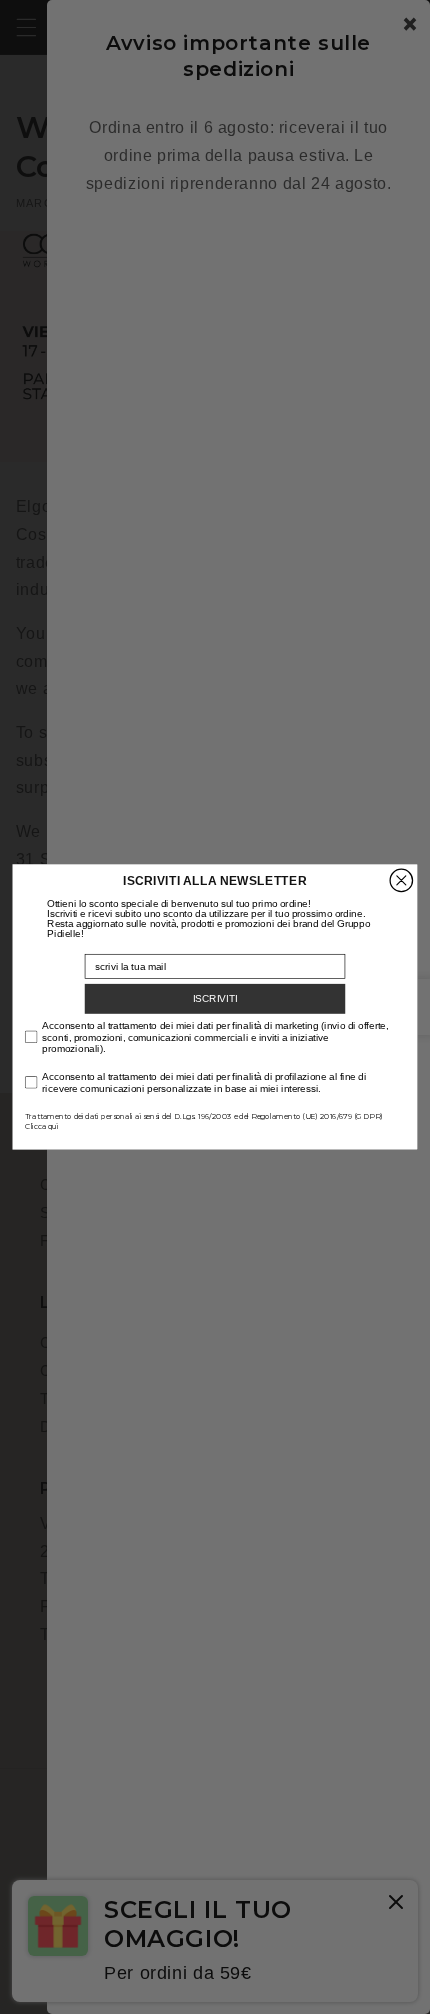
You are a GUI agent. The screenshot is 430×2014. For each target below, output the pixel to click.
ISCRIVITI (215, 998)
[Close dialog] (401, 880)
